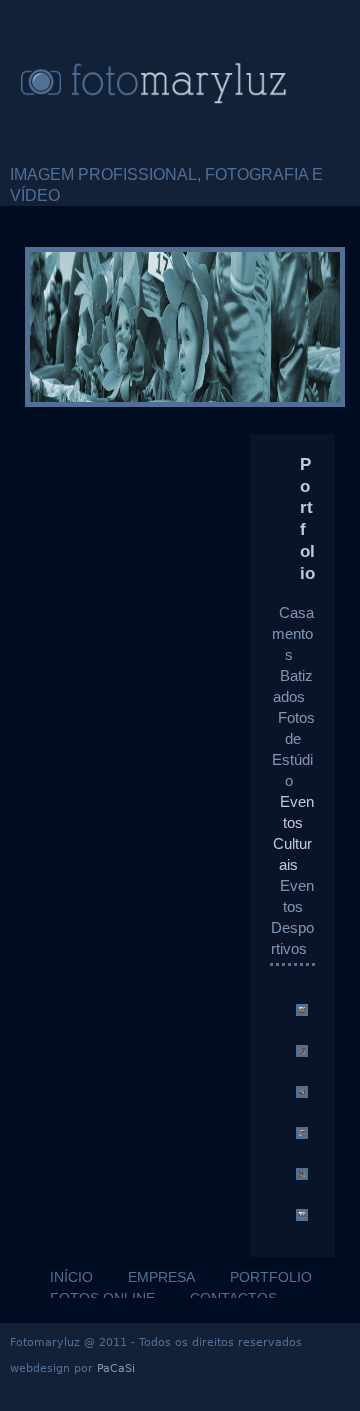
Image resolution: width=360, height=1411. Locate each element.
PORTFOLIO (271, 1277)
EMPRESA (161, 1277)
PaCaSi (116, 1368)
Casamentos (293, 633)
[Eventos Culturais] (302, 1011)
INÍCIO (71, 1277)
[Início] (180, 82)
